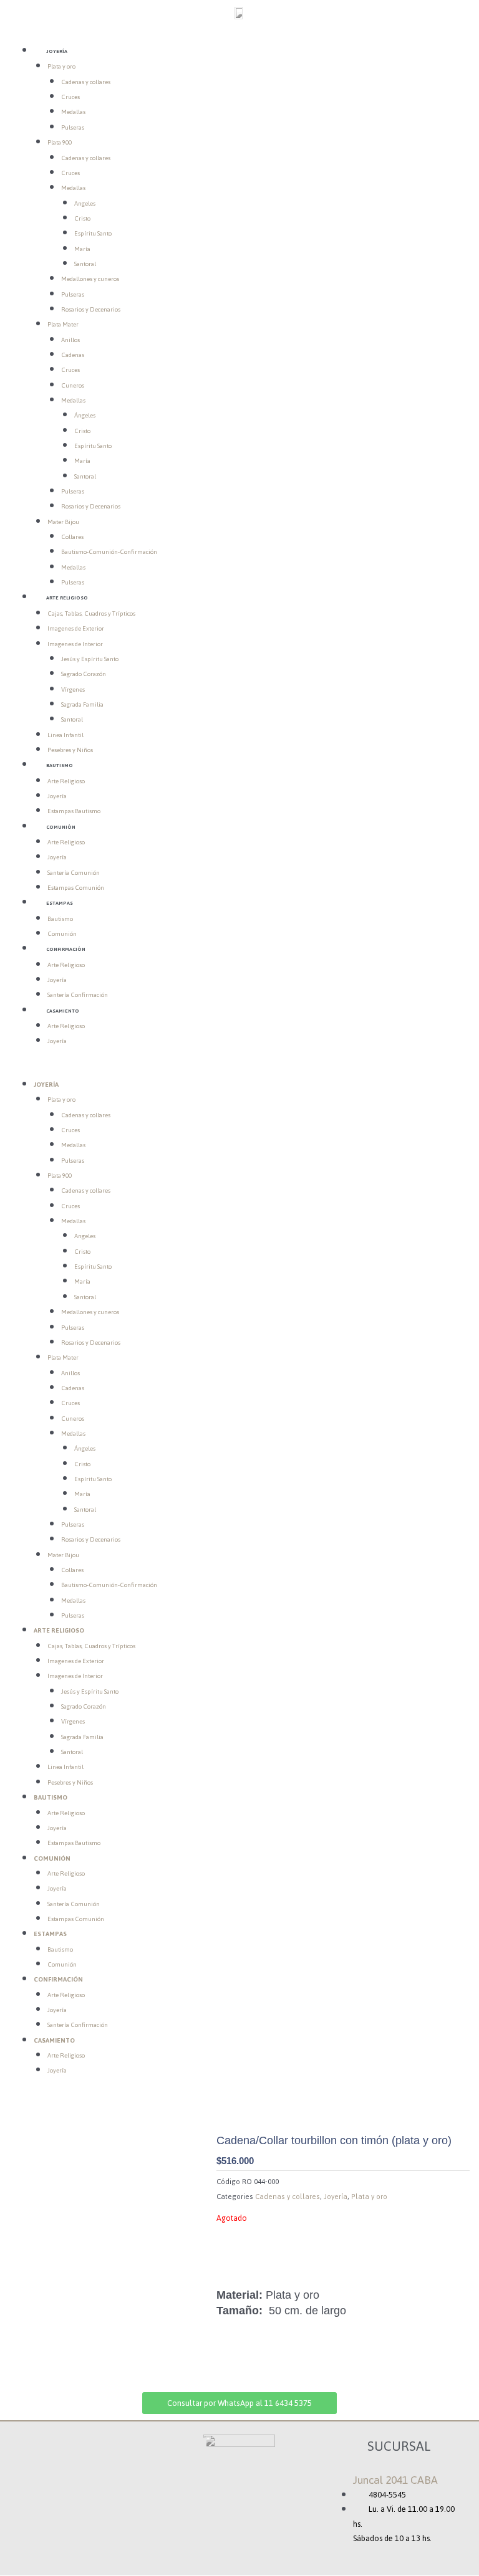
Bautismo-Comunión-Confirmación (109, 552)
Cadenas (73, 355)
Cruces (70, 97)
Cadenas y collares (86, 82)
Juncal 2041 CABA (395, 2480)
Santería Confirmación (78, 995)
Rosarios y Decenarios (91, 309)
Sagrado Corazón (84, 674)
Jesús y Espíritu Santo (90, 659)
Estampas (60, 903)
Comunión (61, 827)
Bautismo (60, 765)
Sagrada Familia (82, 704)
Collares (72, 537)
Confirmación (66, 949)
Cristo (82, 218)
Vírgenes (73, 689)
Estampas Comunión (76, 888)
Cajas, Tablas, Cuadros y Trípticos (91, 613)
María (82, 249)
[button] (239, 1070)
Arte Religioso (67, 598)
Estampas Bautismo (74, 811)
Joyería (57, 51)
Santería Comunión (74, 873)
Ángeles (85, 415)
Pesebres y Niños (70, 750)
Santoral (85, 264)
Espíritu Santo (93, 233)
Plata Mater (63, 324)
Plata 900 (60, 142)
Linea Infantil (65, 735)
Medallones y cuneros (90, 279)
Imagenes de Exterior (76, 628)
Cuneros (73, 385)
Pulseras (73, 127)
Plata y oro (61, 66)
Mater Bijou (63, 522)
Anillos (70, 340)
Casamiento (63, 1011)
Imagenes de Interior (75, 644)
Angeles (85, 203)
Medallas (73, 112)
